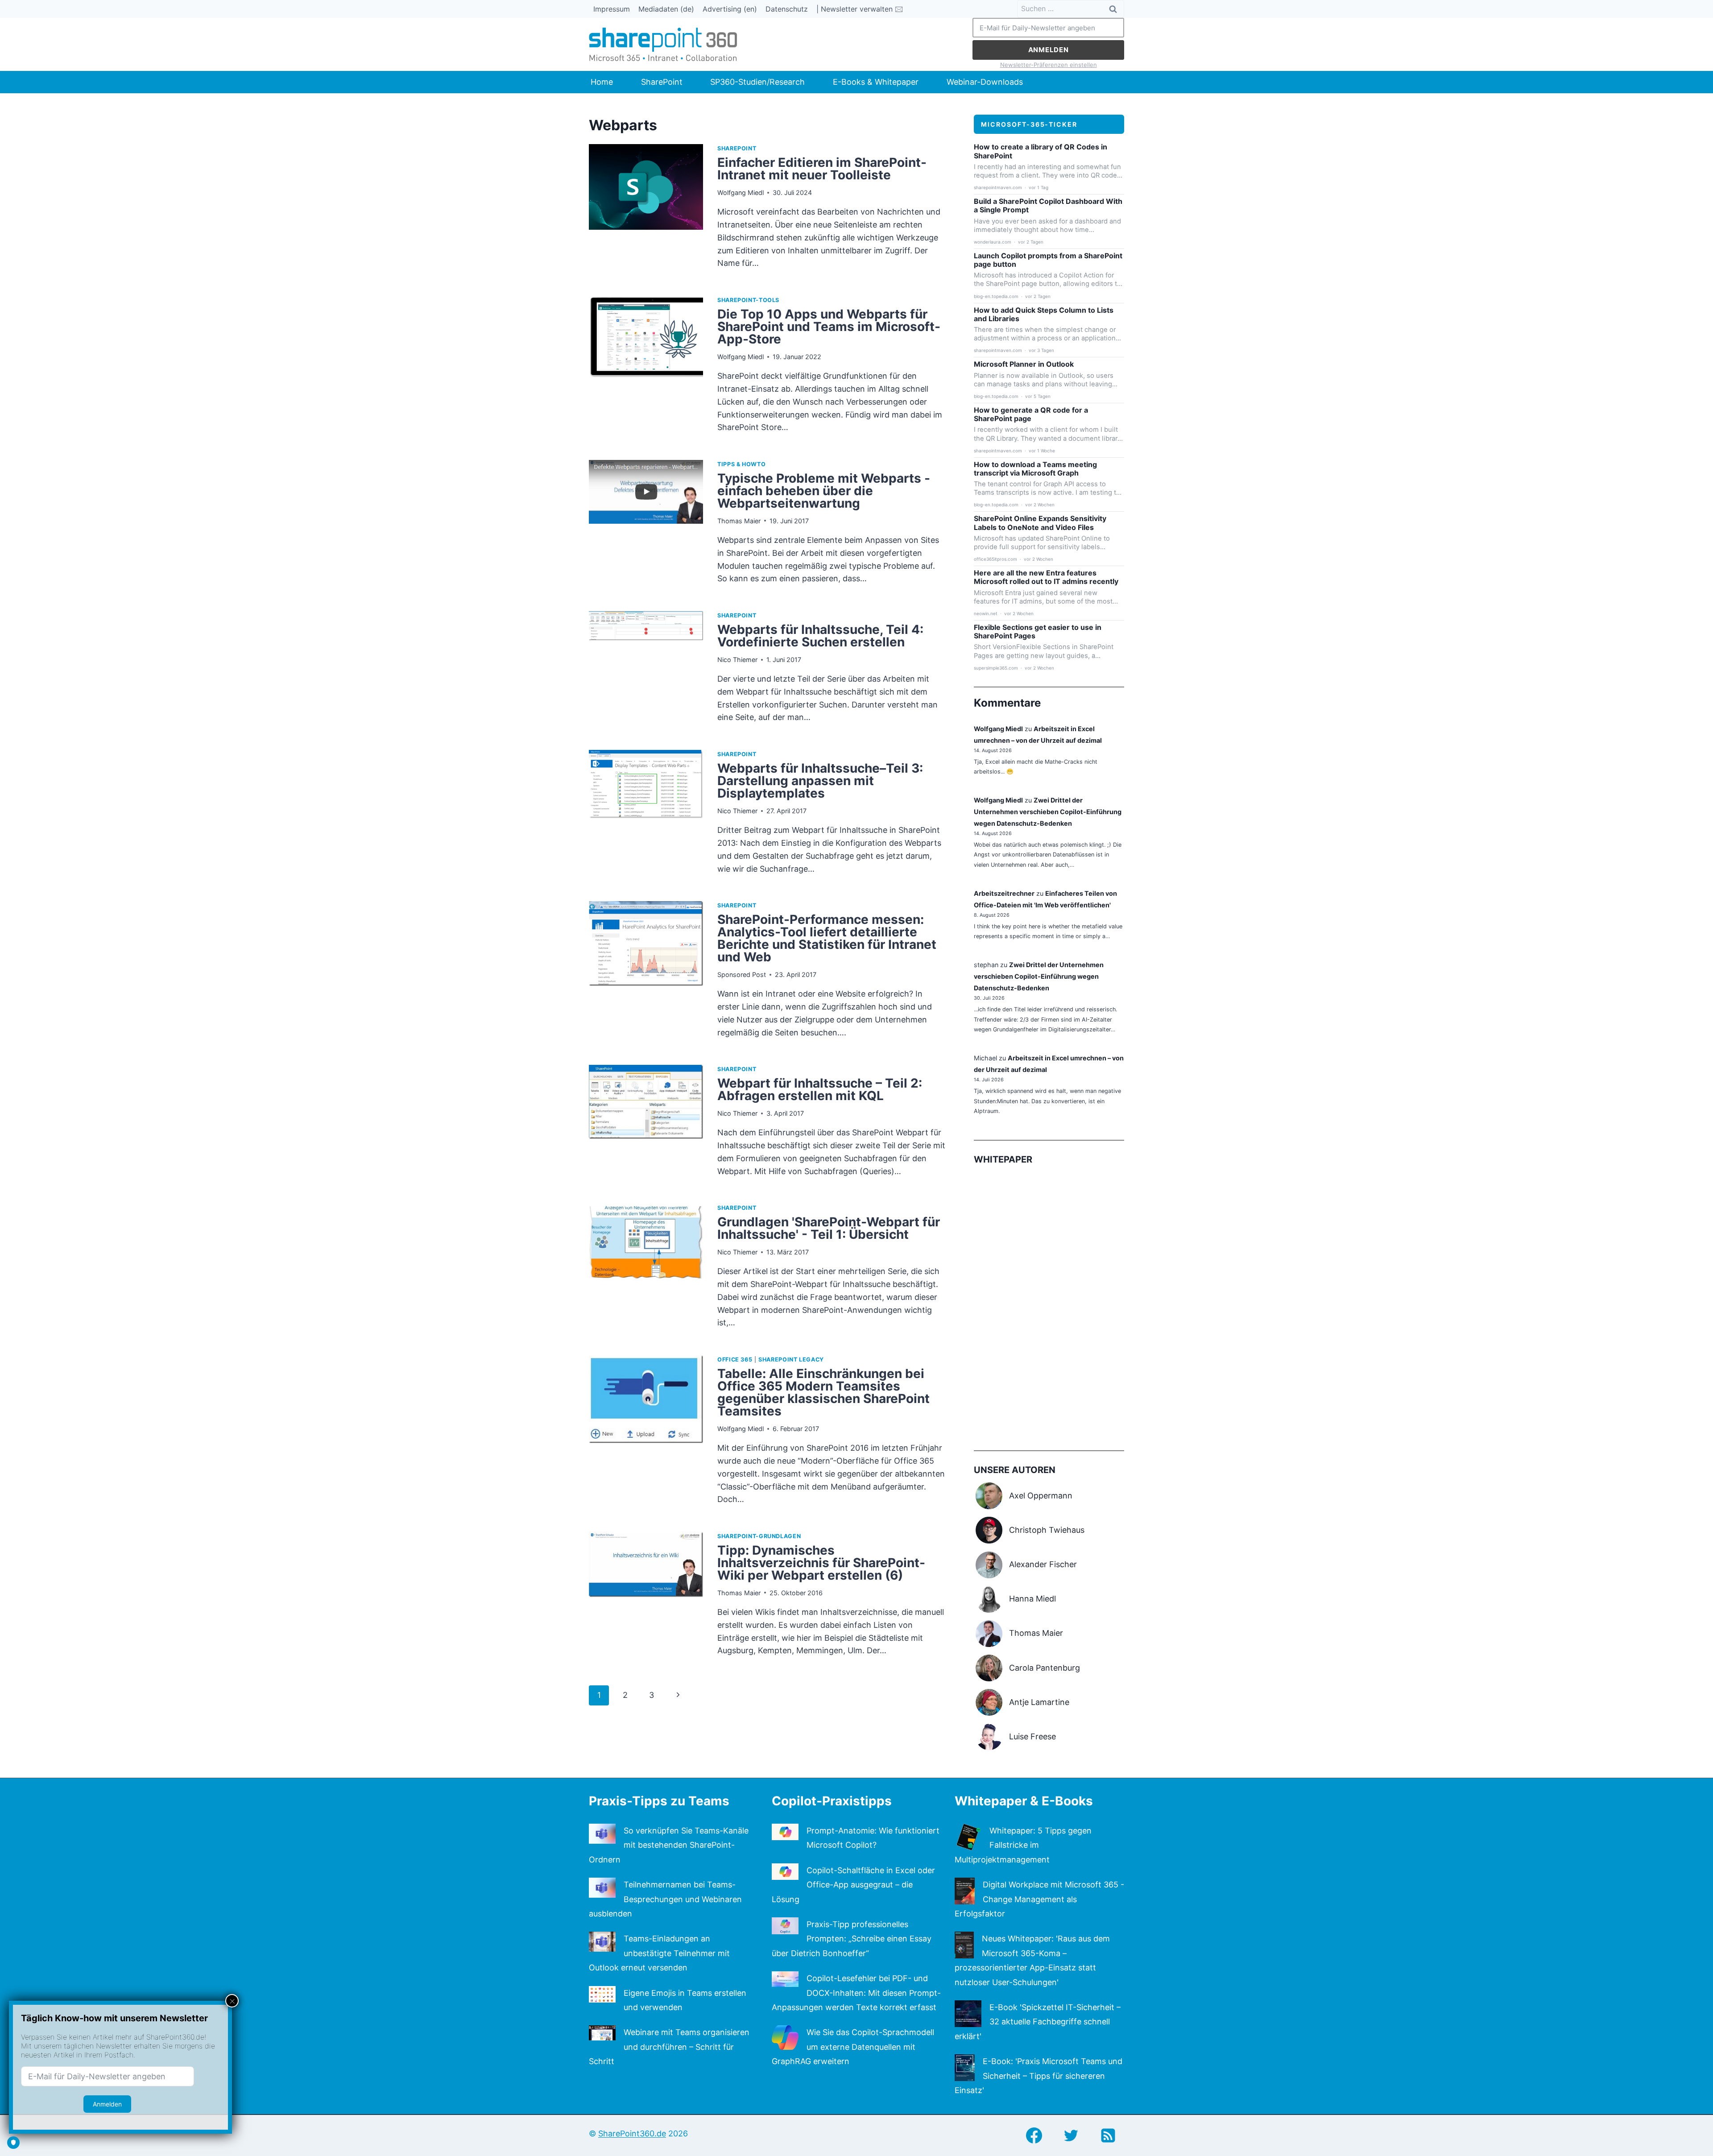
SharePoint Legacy (791, 1359)
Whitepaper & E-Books (1024, 1801)
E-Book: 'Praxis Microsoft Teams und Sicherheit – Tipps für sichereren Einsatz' (1039, 2076)
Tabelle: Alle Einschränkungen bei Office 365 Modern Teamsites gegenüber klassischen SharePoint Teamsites (823, 1392)
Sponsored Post (742, 975)
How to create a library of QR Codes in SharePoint (1041, 151)
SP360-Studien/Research (757, 82)
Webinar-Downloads (985, 82)
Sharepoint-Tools (748, 300)
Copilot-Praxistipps (832, 1801)
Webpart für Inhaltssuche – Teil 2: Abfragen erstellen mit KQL (820, 1089)
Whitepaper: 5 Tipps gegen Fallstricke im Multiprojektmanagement (1023, 1845)
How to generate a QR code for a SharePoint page (1031, 414)
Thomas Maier (739, 521)
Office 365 (735, 1359)
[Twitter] (1071, 2135)
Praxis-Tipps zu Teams (659, 1801)
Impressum (612, 9)
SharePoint (662, 82)
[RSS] (1108, 2135)
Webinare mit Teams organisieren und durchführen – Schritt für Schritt (669, 2047)
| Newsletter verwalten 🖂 (860, 9)
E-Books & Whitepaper (876, 82)
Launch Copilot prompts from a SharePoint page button (1048, 260)
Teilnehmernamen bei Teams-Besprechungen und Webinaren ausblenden (665, 1899)
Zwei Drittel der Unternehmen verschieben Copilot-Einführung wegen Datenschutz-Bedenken (1048, 812)
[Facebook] (1034, 2135)
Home (602, 82)
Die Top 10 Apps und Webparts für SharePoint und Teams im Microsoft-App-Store (829, 327)
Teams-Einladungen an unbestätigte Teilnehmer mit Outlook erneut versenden (659, 1953)
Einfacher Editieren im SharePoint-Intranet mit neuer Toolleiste (822, 169)
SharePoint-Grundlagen (759, 1536)
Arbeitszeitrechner (1004, 893)
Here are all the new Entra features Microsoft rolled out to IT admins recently (1046, 577)
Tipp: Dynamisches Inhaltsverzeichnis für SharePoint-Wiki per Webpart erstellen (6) (821, 1563)
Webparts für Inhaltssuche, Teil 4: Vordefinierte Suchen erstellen (820, 636)
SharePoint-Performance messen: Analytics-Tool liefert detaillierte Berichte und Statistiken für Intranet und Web (827, 938)
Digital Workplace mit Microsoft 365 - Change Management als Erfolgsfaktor (1039, 1899)
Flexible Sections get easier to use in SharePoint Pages (1038, 632)
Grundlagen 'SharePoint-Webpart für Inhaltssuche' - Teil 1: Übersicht (829, 1228)
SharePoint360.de (632, 2133)
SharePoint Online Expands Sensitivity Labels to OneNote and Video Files (1040, 523)
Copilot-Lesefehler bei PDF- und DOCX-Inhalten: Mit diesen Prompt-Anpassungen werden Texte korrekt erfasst (856, 1993)
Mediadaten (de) (666, 9)
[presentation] (646, 211)
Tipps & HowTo (741, 464)
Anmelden (1049, 50)
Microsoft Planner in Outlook (1024, 364)
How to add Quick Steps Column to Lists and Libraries (1044, 315)
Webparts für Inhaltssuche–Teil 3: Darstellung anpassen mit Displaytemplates (820, 781)
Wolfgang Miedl (741, 192)
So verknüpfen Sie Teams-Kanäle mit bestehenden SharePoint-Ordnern (669, 1845)
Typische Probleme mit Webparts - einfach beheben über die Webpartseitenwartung (824, 491)
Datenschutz (787, 9)
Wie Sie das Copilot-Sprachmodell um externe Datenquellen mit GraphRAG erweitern (853, 2047)
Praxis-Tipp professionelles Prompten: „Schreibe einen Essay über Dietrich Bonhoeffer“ (852, 1939)
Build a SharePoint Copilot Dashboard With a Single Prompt (1048, 206)
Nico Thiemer (737, 660)
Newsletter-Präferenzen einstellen (1049, 65)
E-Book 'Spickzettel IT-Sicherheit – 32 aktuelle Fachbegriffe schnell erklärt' (1038, 2022)
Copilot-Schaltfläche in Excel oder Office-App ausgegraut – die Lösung (853, 1885)
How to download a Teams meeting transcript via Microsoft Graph (1035, 469)
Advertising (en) (730, 9)
